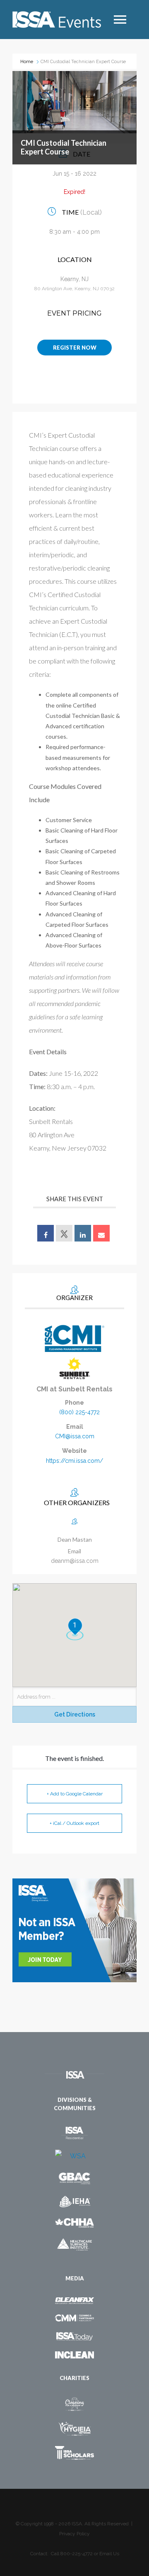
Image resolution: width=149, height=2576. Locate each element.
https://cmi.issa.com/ (74, 1461)
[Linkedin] (83, 1233)
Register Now (75, 348)
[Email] (101, 1233)
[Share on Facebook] (46, 1233)
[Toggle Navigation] (120, 20)
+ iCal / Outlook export (74, 1823)
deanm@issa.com (75, 1561)
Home (27, 62)
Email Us (109, 2554)
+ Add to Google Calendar (75, 1794)
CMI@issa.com (75, 1436)
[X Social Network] (64, 1233)
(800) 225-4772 (79, 1412)
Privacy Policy (74, 2534)
